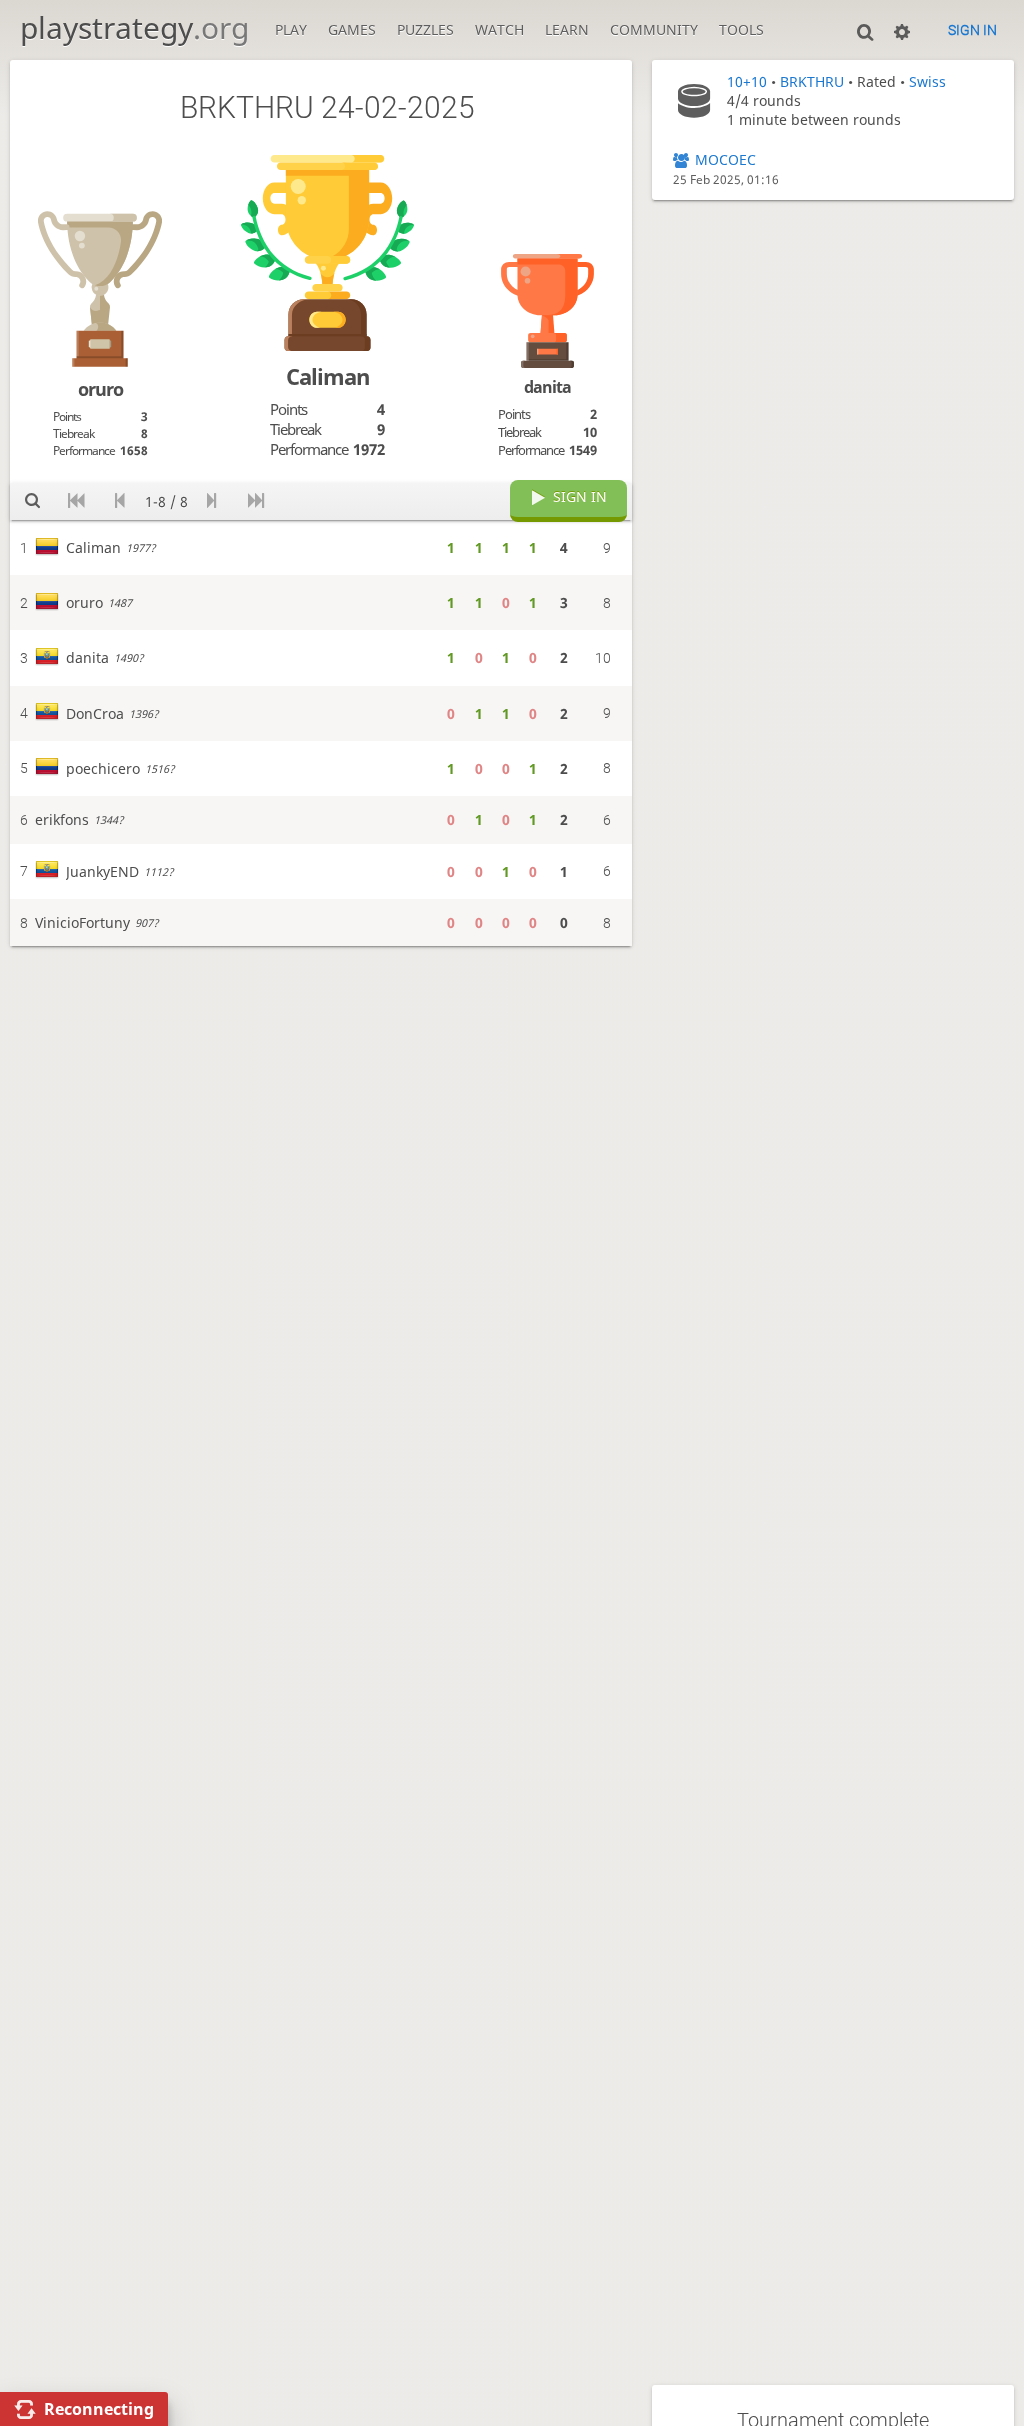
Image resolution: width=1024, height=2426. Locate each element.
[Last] (255, 502)
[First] (76, 502)
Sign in (972, 30)
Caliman (327, 376)
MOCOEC (725, 159)
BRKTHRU (812, 81)
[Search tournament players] (32, 502)
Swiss (927, 81)
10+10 (747, 81)
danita (547, 387)
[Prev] (120, 502)
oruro (100, 389)
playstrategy (134, 27)
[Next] (212, 502)
